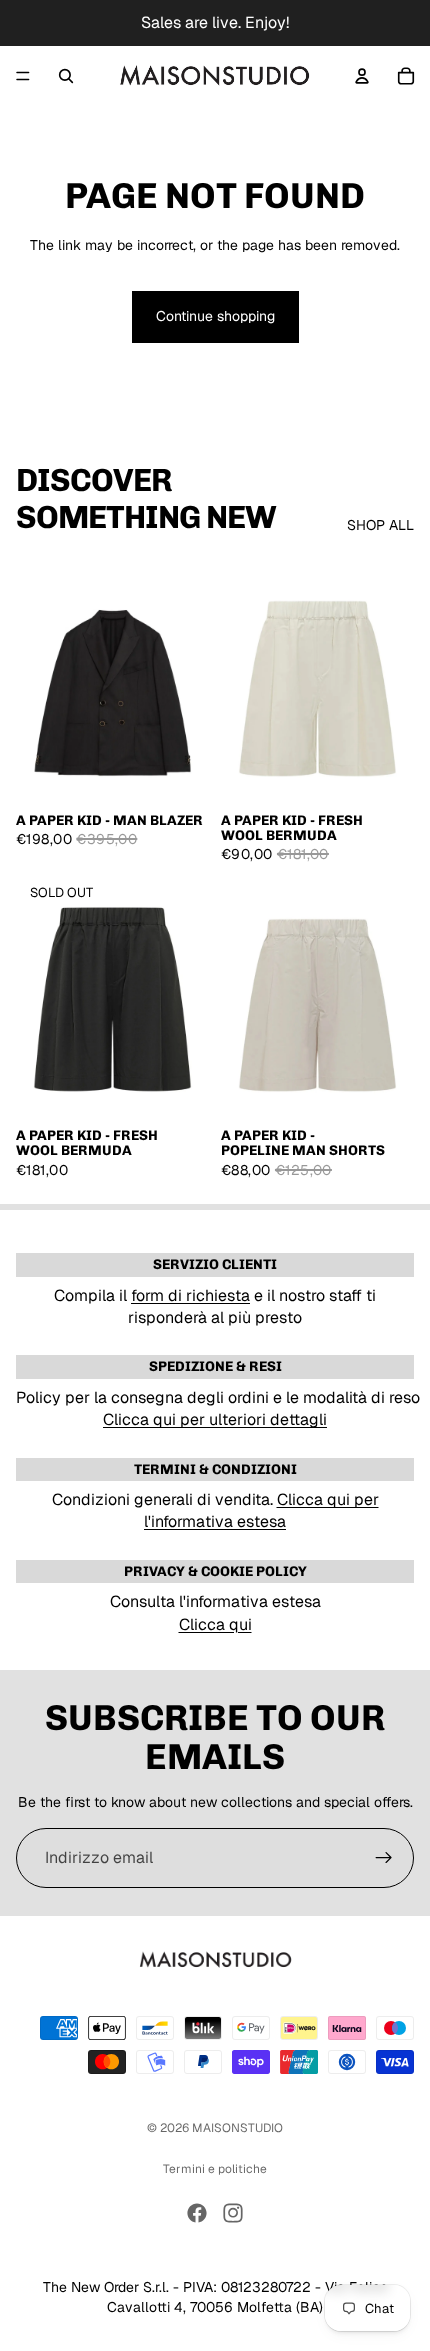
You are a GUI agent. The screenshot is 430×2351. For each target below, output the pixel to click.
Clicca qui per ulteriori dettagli (215, 1419)
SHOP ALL (380, 525)
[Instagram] (233, 2213)
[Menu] (23, 76)
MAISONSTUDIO (237, 2128)
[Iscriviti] (384, 1858)
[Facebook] (197, 2213)
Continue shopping (215, 316)
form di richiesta (190, 1295)
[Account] (362, 76)
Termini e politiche (215, 2169)
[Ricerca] (66, 76)
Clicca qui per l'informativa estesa (261, 1510)
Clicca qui (215, 1624)
